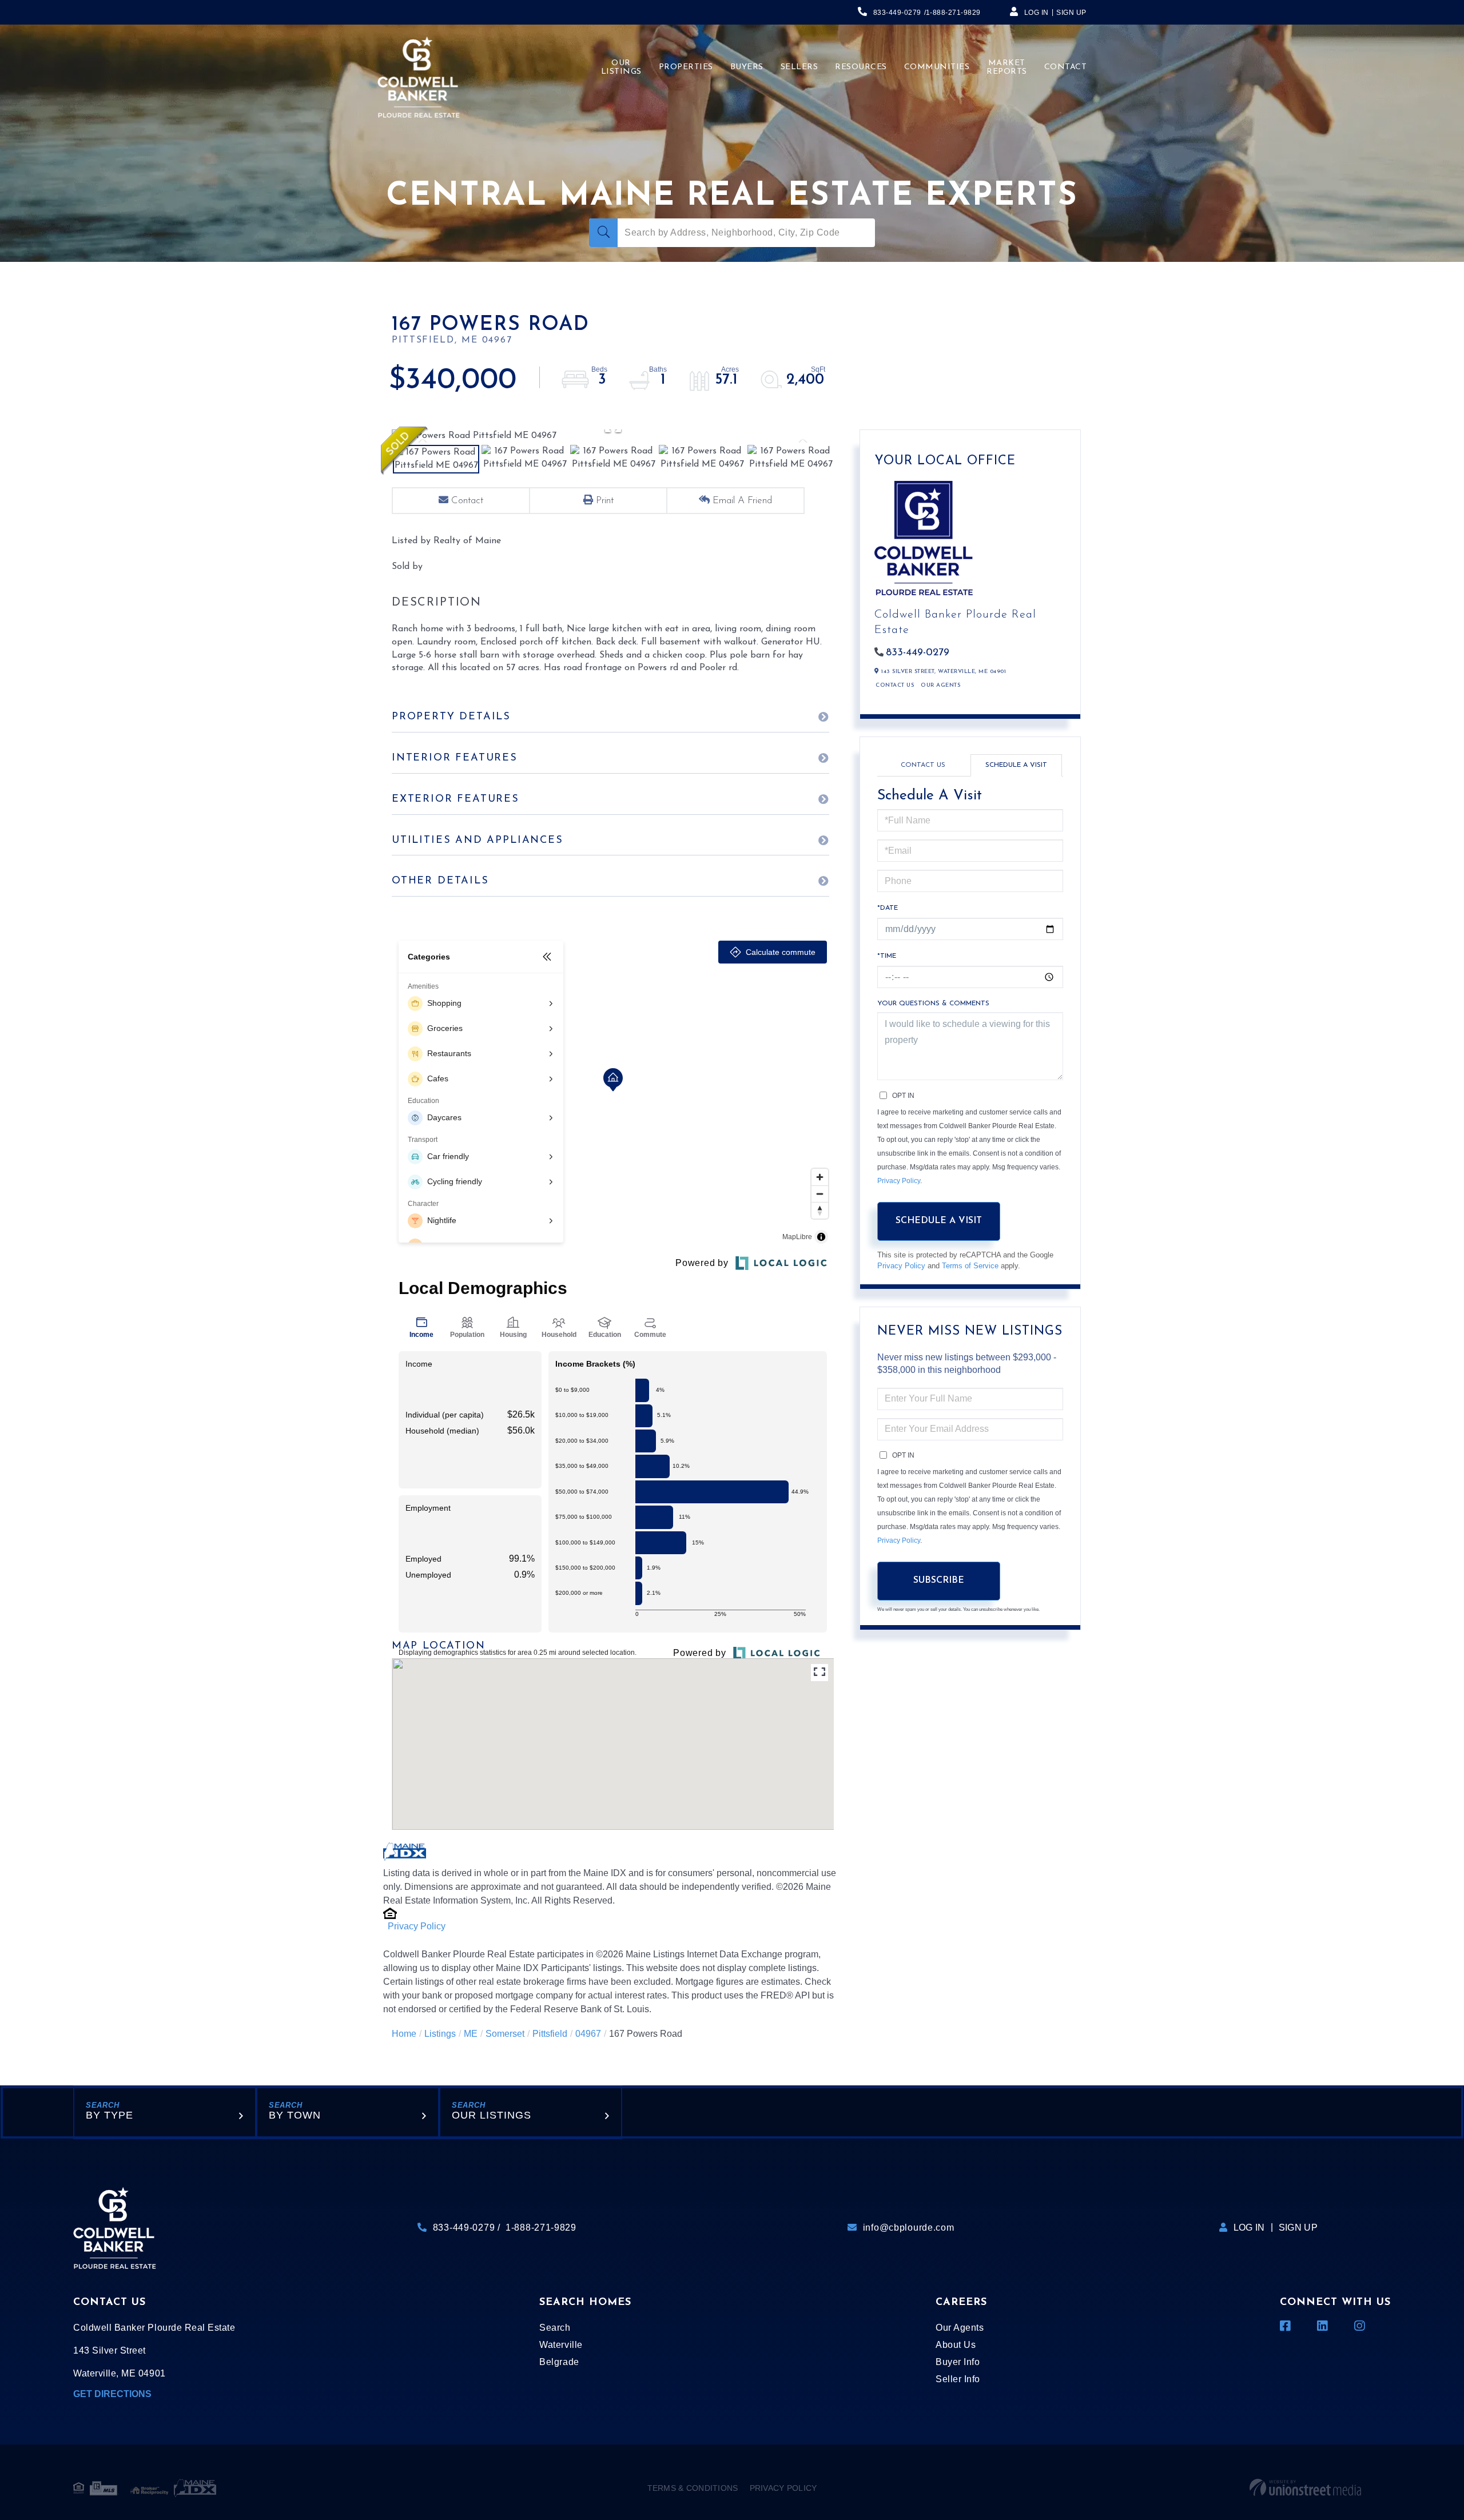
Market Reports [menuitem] (1007, 67)
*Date (888, 908)
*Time (887, 956)
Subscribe (939, 1581)
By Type (110, 2115)
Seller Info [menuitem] (958, 2379)
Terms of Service (970, 1266)
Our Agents (940, 685)
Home (404, 2034)
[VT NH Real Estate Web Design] (1305, 2488)
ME (471, 2034)
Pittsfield (550, 2034)
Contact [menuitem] (1066, 67)
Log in (1037, 13)
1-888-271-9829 (953, 13)
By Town (295, 2115)
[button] (603, 233)
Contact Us (895, 685)
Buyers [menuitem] (747, 67)
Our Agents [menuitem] (960, 2328)
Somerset (505, 2034)
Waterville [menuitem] (561, 2345)
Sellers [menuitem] (799, 67)
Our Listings (492, 2115)
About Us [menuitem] (956, 2345)
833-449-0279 (897, 13)
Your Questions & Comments (933, 1004)
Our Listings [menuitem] (621, 67)
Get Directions (112, 2394)
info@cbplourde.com (909, 2228)
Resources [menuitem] (861, 67)
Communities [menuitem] (937, 67)
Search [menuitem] (555, 2328)
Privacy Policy (417, 1926)
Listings (440, 2034)
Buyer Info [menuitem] (958, 2362)
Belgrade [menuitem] (559, 2362)
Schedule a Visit (1016, 765)
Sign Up (1071, 13)
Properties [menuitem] (686, 67)
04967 (588, 2034)
